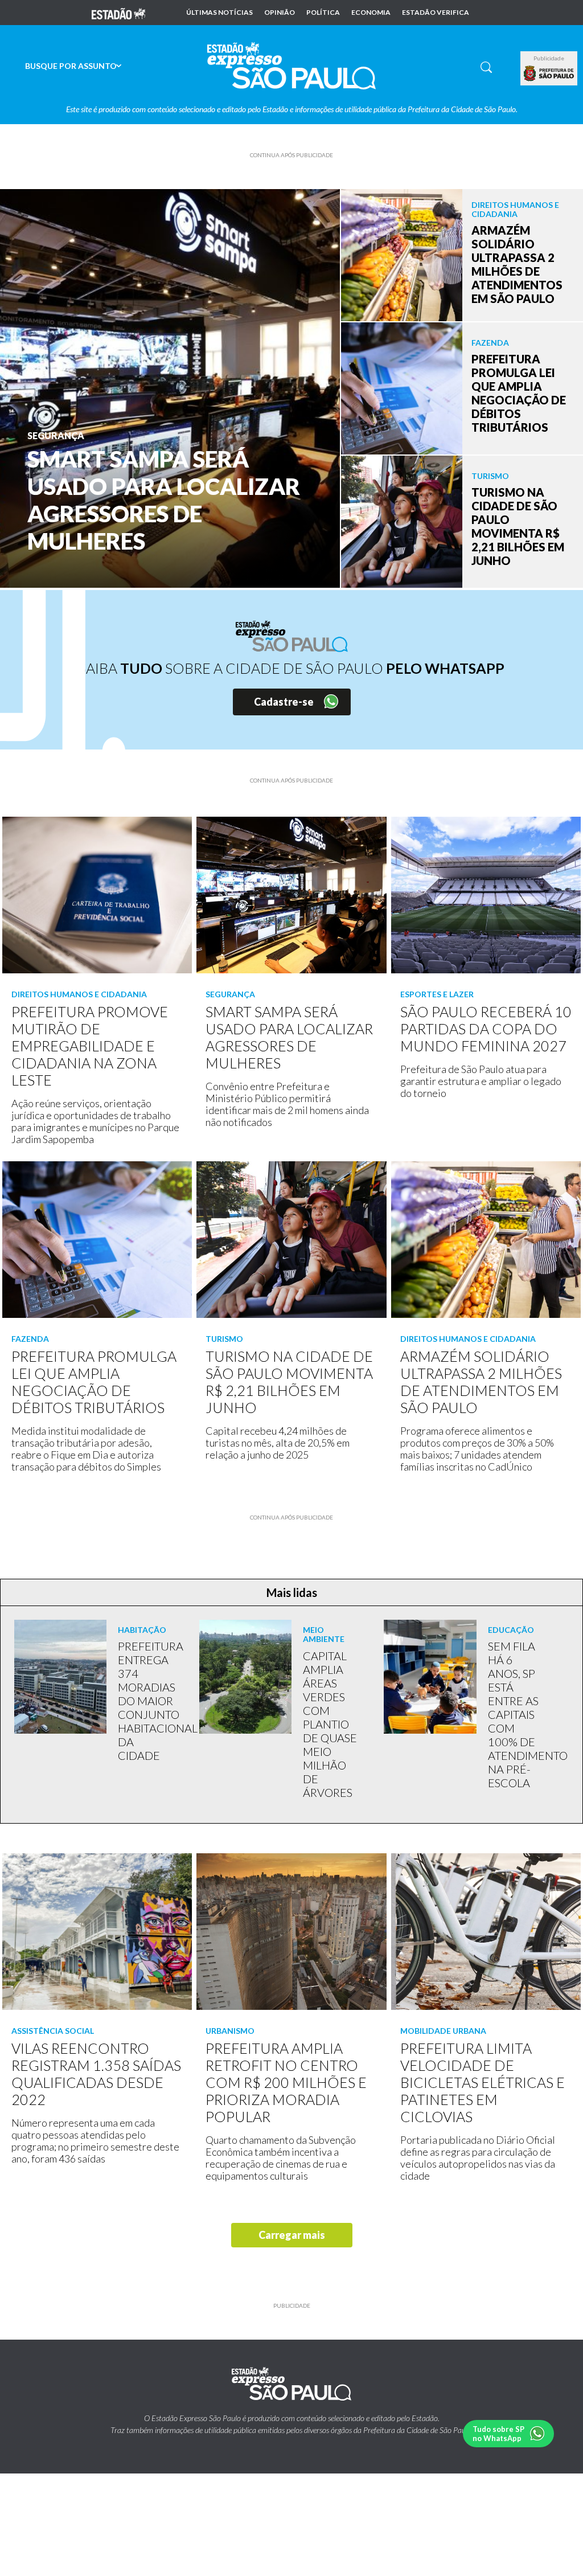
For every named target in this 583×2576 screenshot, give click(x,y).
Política (323, 13)
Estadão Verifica (436, 13)
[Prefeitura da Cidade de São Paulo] (549, 73)
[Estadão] (118, 13)
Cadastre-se (284, 702)
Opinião (280, 13)
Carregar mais (292, 2235)
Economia (371, 13)
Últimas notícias (219, 13)
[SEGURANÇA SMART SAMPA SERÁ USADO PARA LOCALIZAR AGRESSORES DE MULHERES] (170, 387)
